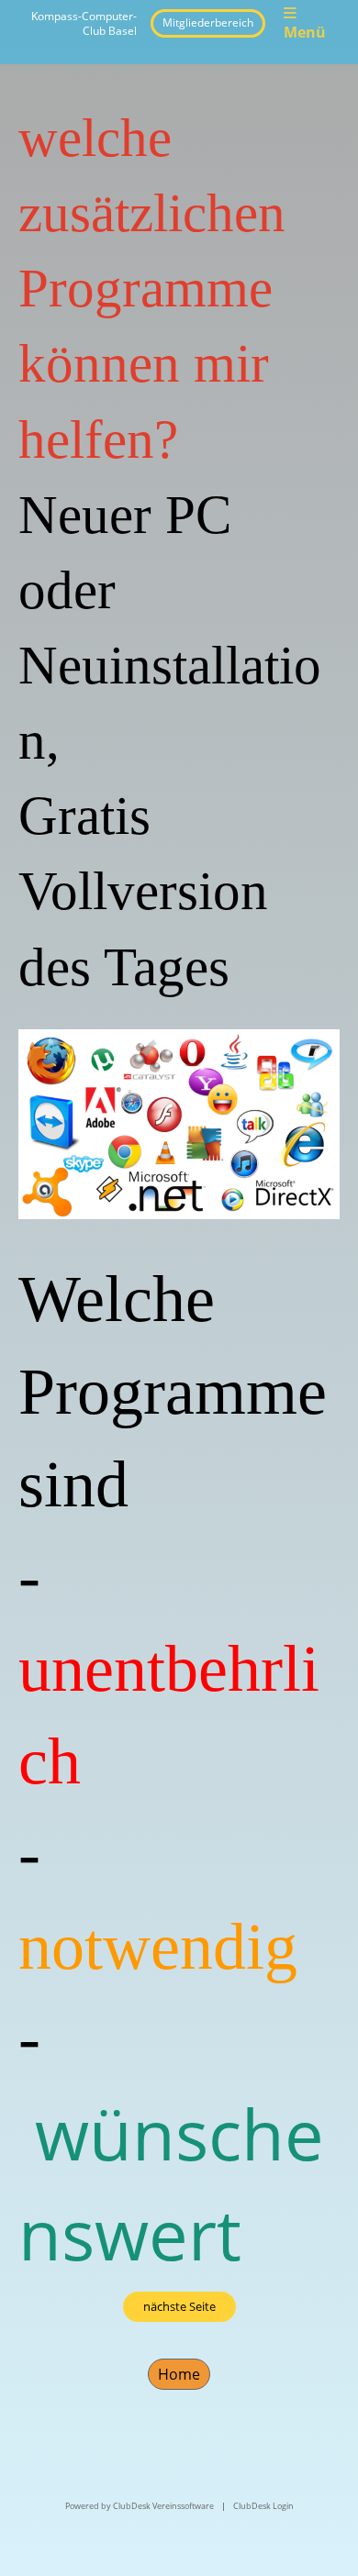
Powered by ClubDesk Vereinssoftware (140, 2506)
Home (179, 2374)
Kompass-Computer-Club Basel (84, 23)
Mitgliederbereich (208, 22)
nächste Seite (179, 2306)
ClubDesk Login (263, 2506)
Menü (305, 32)
